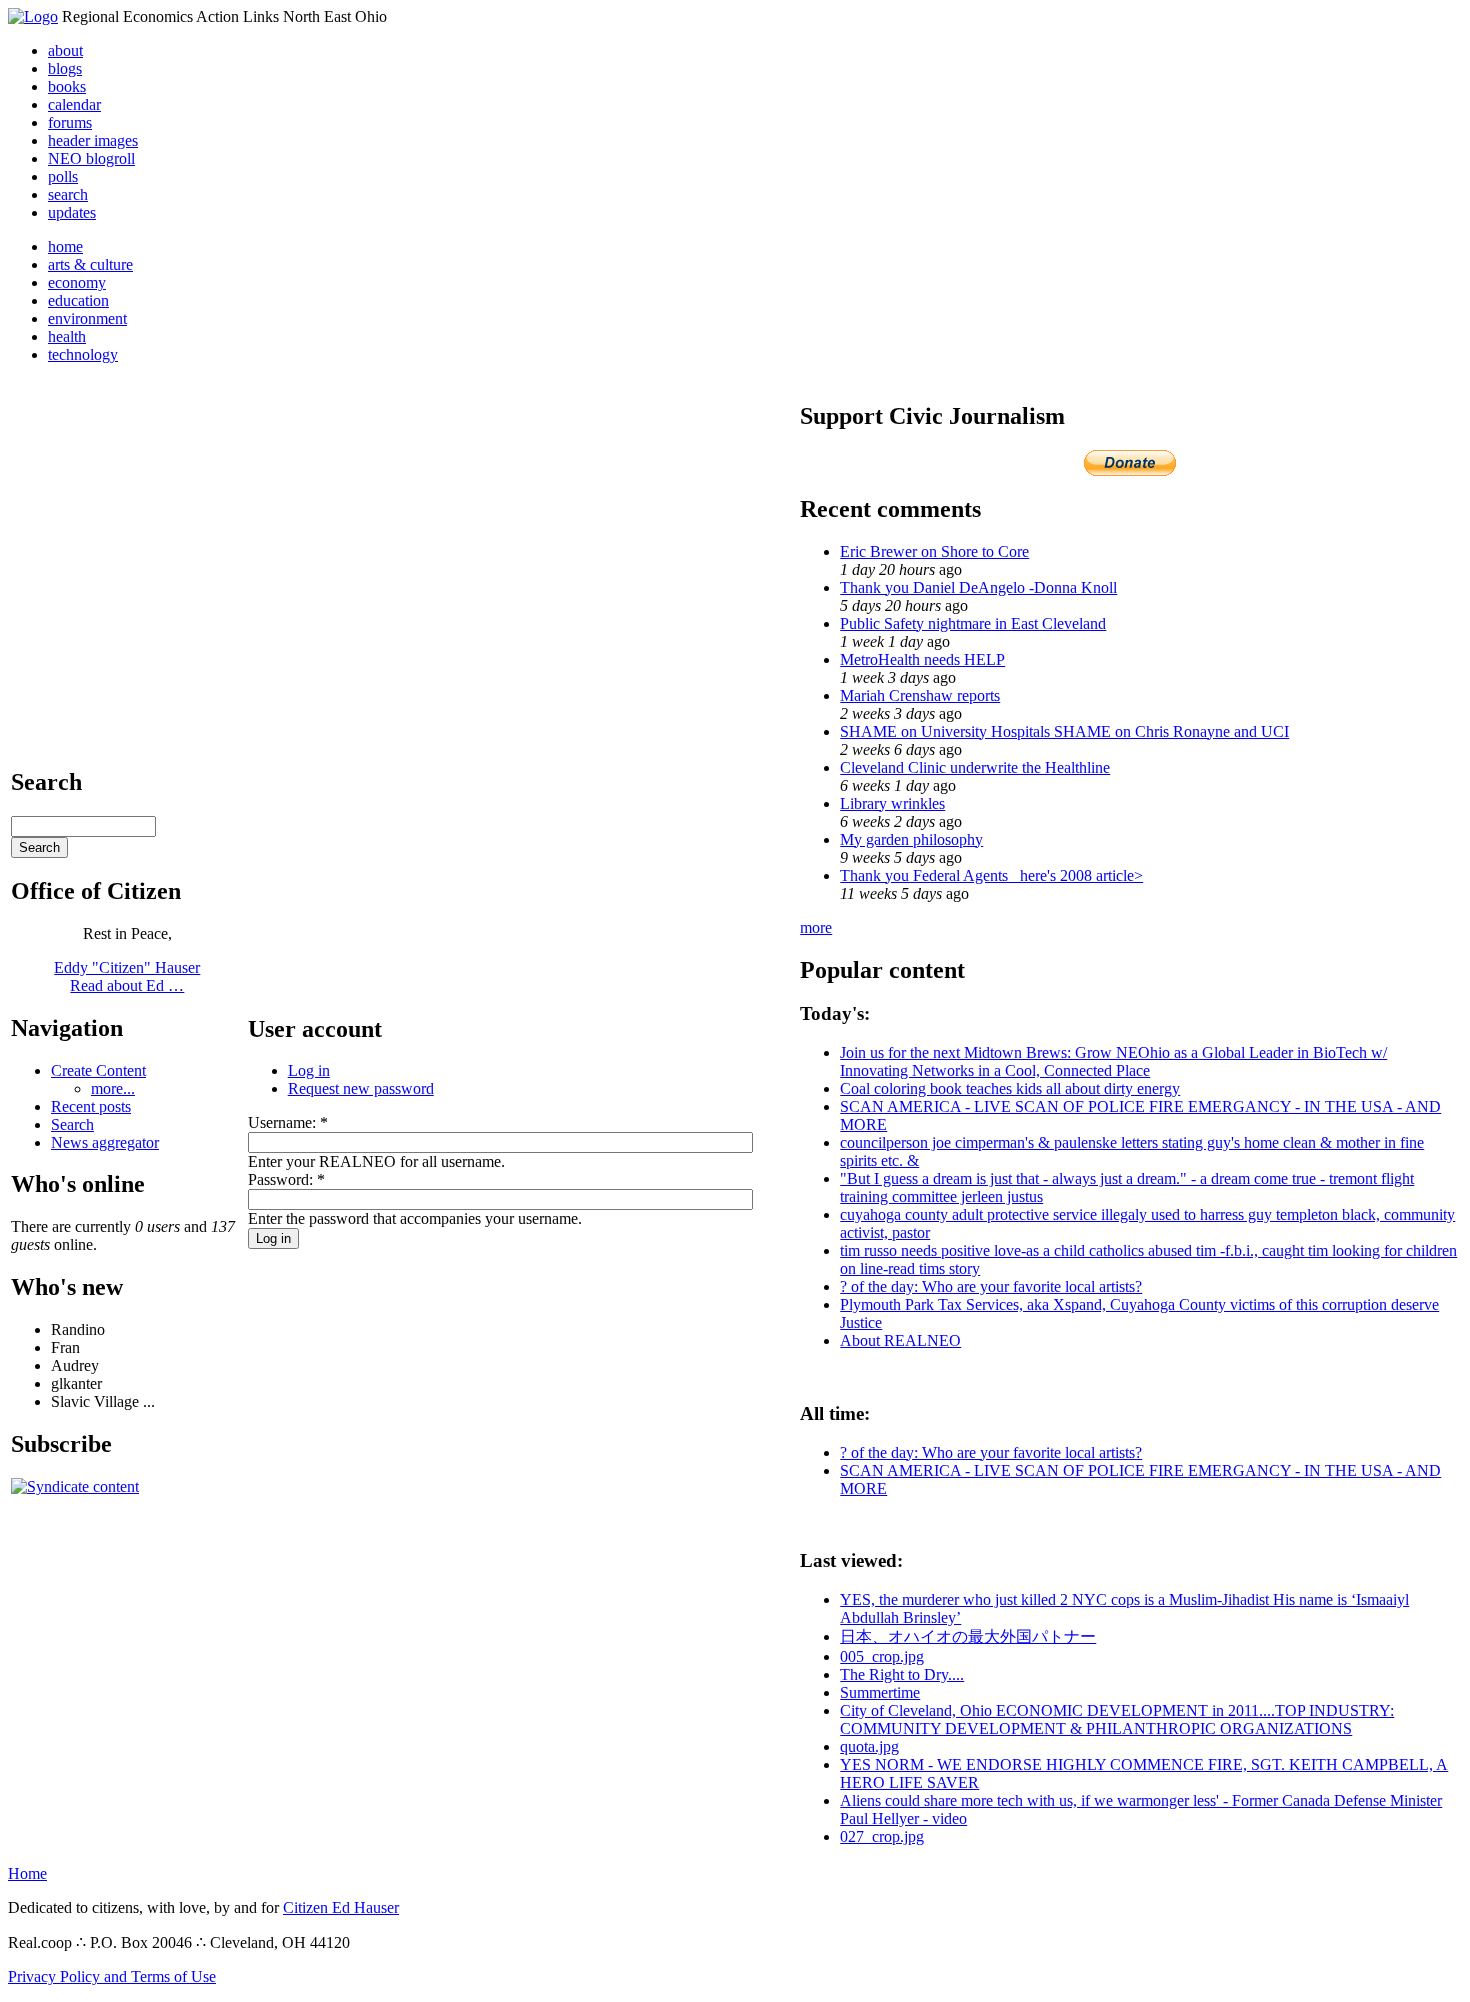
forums (70, 122)
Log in (309, 1070)
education (78, 300)
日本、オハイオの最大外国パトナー (968, 1636)
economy (77, 282)
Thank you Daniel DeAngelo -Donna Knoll (978, 587)
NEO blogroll (91, 158)
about (65, 50)
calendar (74, 104)
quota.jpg (869, 1746)
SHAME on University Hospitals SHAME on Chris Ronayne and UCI (1064, 731)
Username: (288, 1122)
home (65, 246)
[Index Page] (33, 16)
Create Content (98, 1070)
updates (72, 212)
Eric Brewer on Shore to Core (934, 551)
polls (63, 176)
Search (72, 1124)
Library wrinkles (892, 803)
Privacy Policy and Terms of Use (112, 1976)
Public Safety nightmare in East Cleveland (973, 623)
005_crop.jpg (882, 1656)
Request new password (361, 1088)
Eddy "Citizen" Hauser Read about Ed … (127, 976)
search (68, 194)
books (67, 86)
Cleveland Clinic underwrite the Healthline (975, 767)
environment (87, 318)
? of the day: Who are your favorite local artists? (991, 1286)
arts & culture (90, 264)
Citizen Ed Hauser (341, 1907)
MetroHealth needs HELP (922, 659)
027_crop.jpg (882, 1836)
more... (113, 1088)
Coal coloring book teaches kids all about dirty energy (1010, 1088)
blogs (65, 68)
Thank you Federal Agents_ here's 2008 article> (991, 875)
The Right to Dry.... (902, 1674)
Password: (286, 1179)
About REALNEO (900, 1340)
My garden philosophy (911, 839)
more (816, 927)
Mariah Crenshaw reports (920, 695)
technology (83, 354)
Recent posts (91, 1106)
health (67, 336)
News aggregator (105, 1142)
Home (27, 1873)
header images (93, 140)
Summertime (880, 1692)
